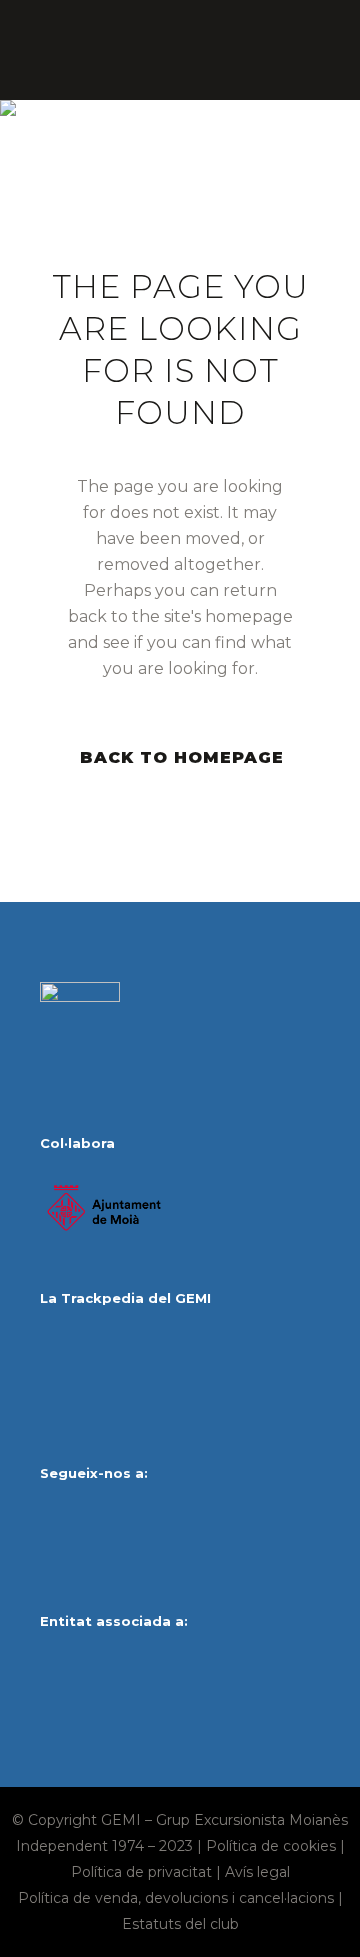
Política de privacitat (141, 1872)
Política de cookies (271, 1846)
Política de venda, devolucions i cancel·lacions (176, 1898)
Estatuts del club (180, 1924)
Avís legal (257, 1872)
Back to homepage (182, 757)
